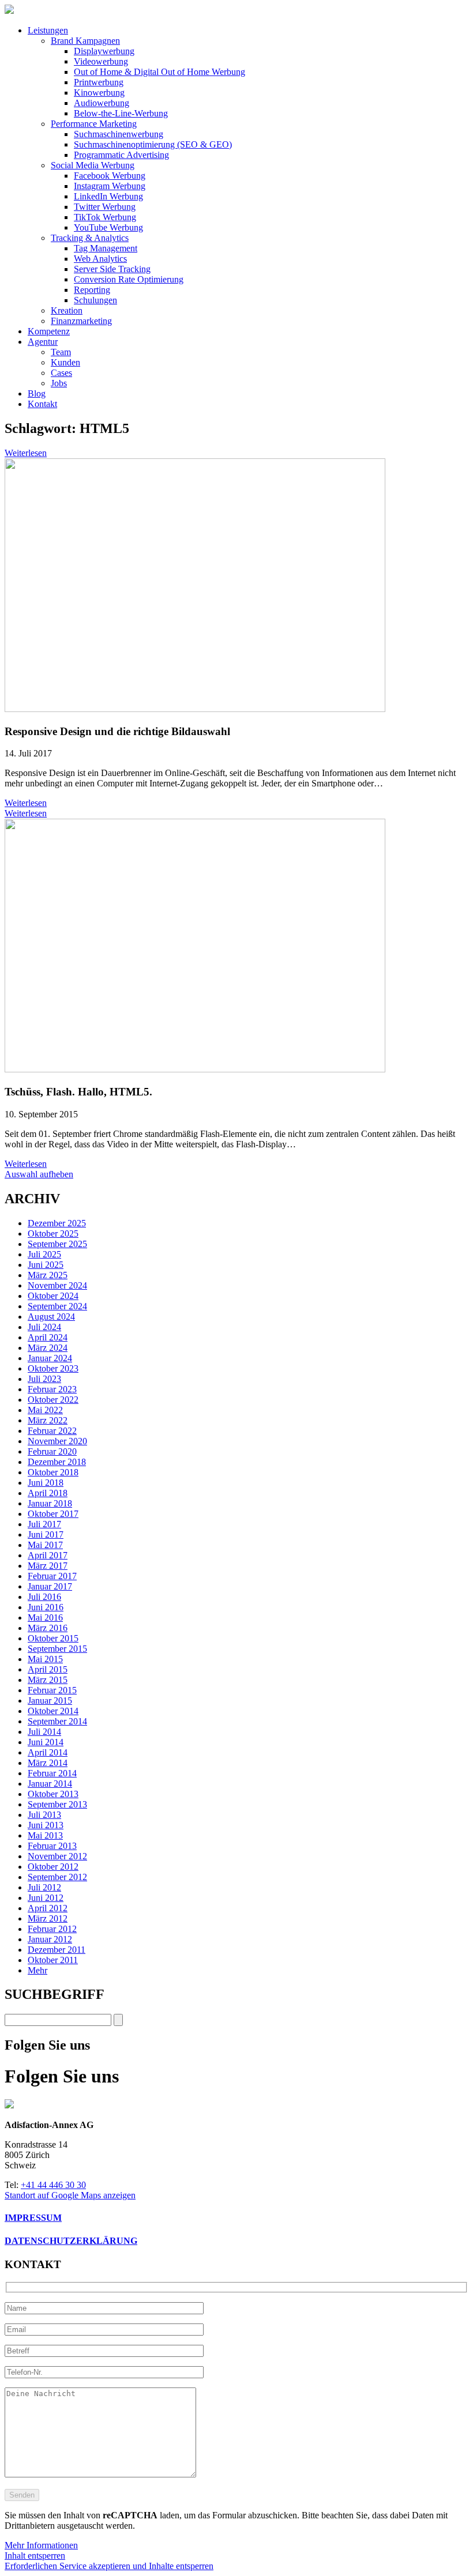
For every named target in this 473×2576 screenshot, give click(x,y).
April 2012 (48, 1908)
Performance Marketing (94, 124)
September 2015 (57, 1649)
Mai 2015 (45, 1659)
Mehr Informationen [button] (41, 2545)
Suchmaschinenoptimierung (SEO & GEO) (153, 144)
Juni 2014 (46, 1742)
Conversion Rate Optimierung (129, 279)
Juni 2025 (46, 1265)
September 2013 (57, 1804)
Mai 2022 (45, 1410)
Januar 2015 (50, 1701)
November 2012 (57, 1856)
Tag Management (106, 248)
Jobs (59, 383)
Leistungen (48, 30)
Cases (61, 373)
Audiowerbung (102, 103)
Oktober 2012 (53, 1867)
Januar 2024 (50, 1358)
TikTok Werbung (105, 217)
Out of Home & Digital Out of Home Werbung (159, 72)
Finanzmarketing (81, 321)
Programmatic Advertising (121, 155)
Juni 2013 (46, 1825)
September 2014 (57, 1721)
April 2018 (48, 1493)
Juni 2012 (46, 1898)
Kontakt (42, 404)
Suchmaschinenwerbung (119, 134)
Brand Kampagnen (85, 41)
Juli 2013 (44, 1815)
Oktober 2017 (53, 1514)
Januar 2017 (50, 1586)
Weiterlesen (26, 453)
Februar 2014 (52, 1773)
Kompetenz (49, 331)
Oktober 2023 (53, 1368)
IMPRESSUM (33, 2218)
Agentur (43, 342)
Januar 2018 (50, 1503)
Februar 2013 (52, 1846)
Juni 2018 (46, 1483)
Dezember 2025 (57, 1223)
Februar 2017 (52, 1576)
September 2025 (57, 1244)
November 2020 (57, 1441)
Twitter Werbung (105, 207)
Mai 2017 (45, 1545)
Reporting (92, 290)
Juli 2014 (44, 1732)
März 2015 (48, 1680)
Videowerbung (101, 61)
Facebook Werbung (110, 176)
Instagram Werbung (110, 186)
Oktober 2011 (53, 1960)
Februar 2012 (52, 1929)
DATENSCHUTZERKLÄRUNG (71, 2241)
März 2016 (48, 1628)
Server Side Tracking (112, 269)
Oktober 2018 (53, 1472)
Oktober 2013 (53, 1794)
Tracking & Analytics (90, 238)
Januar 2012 (50, 1939)
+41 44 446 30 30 (53, 2185)
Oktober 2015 (53, 1638)
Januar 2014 (50, 1784)
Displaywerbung (104, 51)
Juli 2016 (44, 1597)
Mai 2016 (45, 1617)
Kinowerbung (99, 93)
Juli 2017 (44, 1524)
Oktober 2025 (53, 1234)
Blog (37, 393)
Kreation (67, 310)
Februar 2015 (52, 1690)
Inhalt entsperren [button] (35, 2556)
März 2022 (48, 1420)
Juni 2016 (46, 1607)
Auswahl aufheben (39, 1174)
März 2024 (48, 1348)
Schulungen (95, 300)
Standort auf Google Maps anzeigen (70, 2195)
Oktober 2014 (53, 1711)
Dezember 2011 (57, 1950)
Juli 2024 (44, 1327)
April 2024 (48, 1337)
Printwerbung (99, 82)
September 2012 (57, 1877)
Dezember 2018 (57, 1462)
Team (61, 352)
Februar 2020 (52, 1451)
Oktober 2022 (53, 1400)
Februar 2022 (52, 1431)
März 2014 (48, 1763)
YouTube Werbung (108, 227)
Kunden (65, 362)
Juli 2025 (44, 1254)
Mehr (37, 1970)
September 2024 (57, 1306)
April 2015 (48, 1669)
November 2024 (57, 1285)
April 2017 (48, 1555)
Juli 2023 (44, 1379)
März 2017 (48, 1566)
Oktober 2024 (53, 1296)
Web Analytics (100, 259)
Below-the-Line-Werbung (121, 113)
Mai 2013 (45, 1835)
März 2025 (48, 1275)
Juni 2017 (46, 1534)
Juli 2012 (44, 1887)
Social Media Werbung (93, 165)
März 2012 (48, 1918)
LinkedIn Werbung (108, 196)
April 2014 (48, 1752)
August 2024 (51, 1317)
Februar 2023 (52, 1389)
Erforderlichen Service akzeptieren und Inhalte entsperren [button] (109, 2566)
